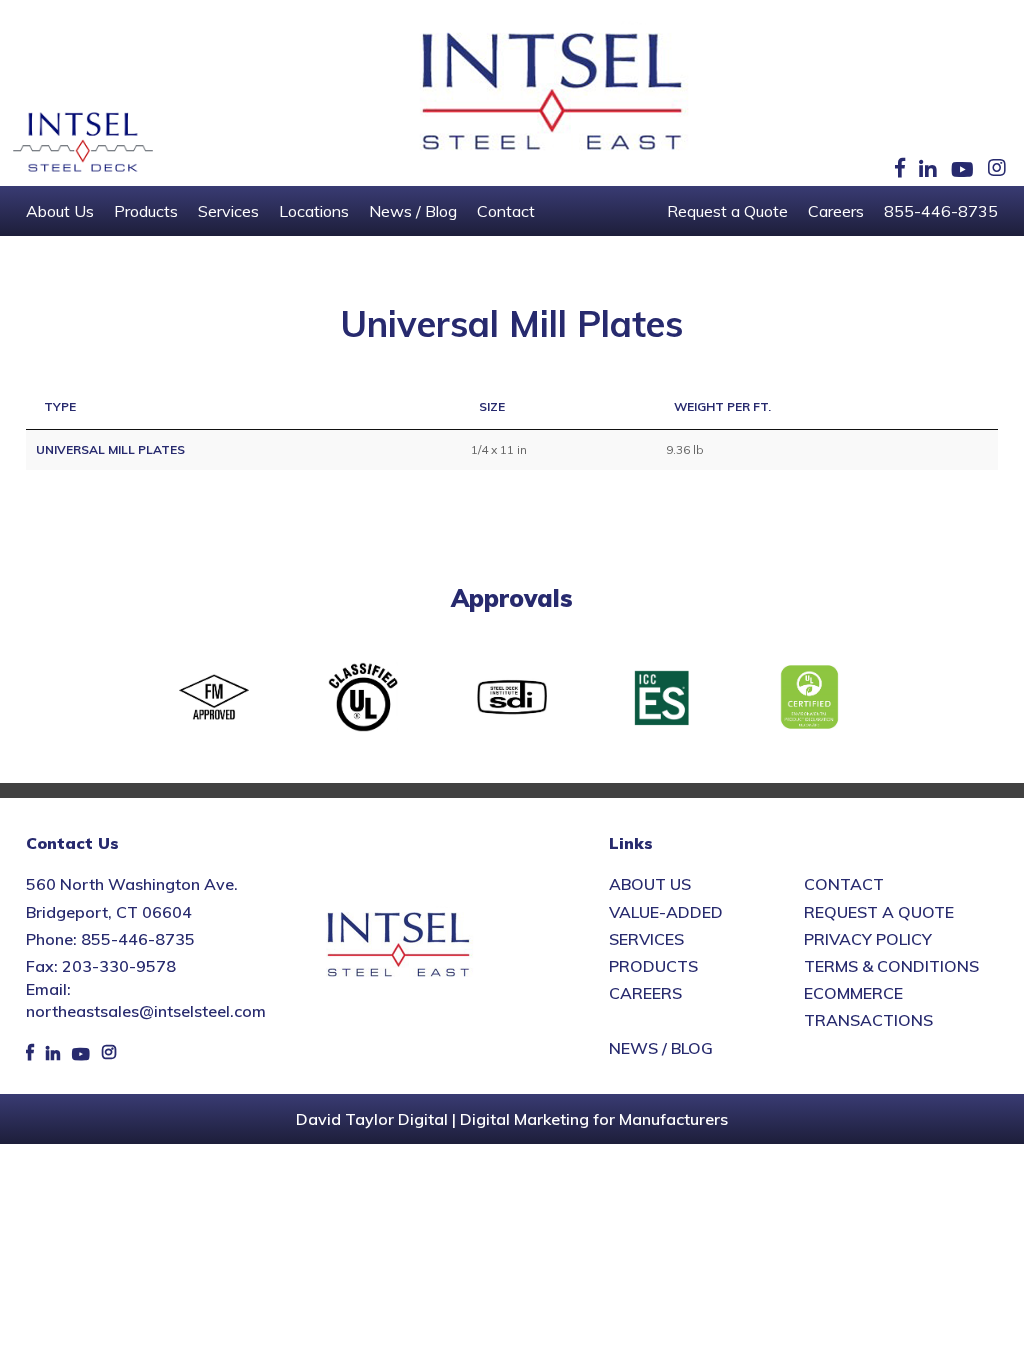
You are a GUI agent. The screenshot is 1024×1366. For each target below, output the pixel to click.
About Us (60, 211)
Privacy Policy (868, 939)
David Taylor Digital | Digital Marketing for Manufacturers (512, 1119)
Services (228, 211)
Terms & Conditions (891, 966)
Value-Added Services (666, 925)
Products (146, 211)
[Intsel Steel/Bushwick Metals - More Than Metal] (553, 93)
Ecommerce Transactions (868, 1006)
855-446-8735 (941, 211)
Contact (506, 211)
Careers (836, 211)
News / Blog (413, 211)
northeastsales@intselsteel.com (146, 1011)
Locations (314, 211)
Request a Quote (727, 211)
